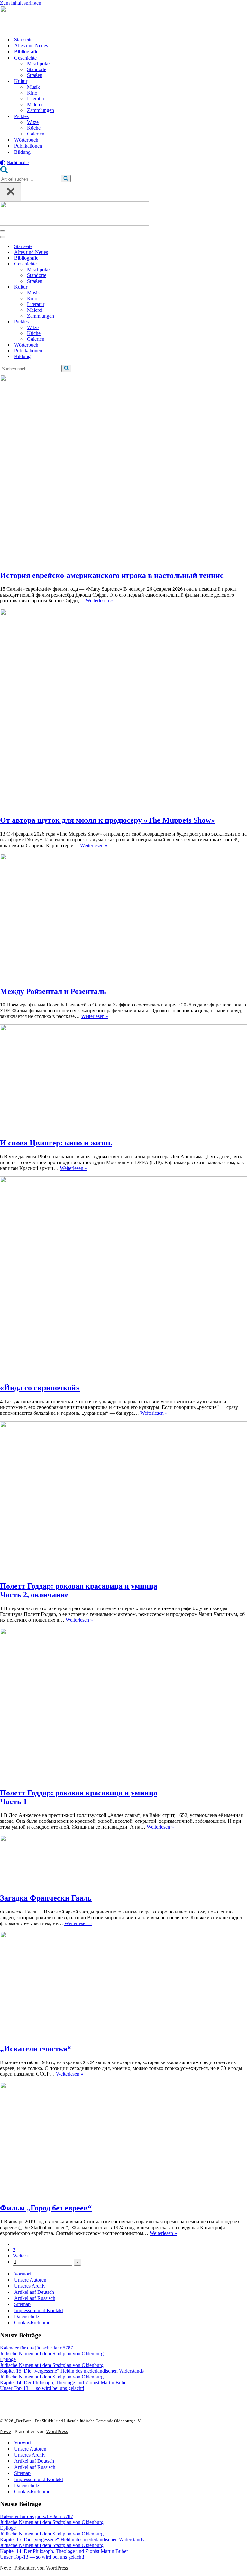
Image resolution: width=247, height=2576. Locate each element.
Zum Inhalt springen (21, 3)
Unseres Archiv (30, 2286)
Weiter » (21, 2256)
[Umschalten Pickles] (113, 322)
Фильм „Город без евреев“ (46, 2208)
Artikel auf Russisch (35, 2298)
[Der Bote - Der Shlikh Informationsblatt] (123, 19)
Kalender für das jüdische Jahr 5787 (37, 2348)
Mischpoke (38, 64)
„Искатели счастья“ (36, 2049)
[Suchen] (4, 172)
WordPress (57, 2431)
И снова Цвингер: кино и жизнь (56, 1143)
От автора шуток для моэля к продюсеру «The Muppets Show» (107, 820)
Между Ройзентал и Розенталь (53, 991)
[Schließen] (11, 192)
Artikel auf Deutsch (34, 2292)
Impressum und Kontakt (39, 2310)
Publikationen (28, 146)
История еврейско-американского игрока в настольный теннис (112, 575)
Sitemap (22, 2304)
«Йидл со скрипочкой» (40, 1388)
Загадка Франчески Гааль (46, 1898)
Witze (33, 122)
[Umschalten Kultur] (113, 287)
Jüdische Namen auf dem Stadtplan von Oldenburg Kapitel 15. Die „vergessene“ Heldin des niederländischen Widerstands (72, 2368)
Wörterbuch (26, 140)
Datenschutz (27, 2317)
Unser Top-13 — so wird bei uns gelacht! (42, 2388)
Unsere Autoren (30, 2280)
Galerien (36, 134)
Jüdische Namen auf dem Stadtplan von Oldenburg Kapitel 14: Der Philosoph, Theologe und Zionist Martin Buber (64, 2380)
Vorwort (23, 2274)
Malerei (35, 104)
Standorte (37, 69)
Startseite (23, 39)
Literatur (36, 99)
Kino (32, 93)
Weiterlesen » (99, 601)
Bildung (22, 152)
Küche (34, 128)
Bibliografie (26, 52)
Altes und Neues (31, 46)
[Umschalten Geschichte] (113, 264)
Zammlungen (41, 110)
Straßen (35, 75)
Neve (5, 2431)
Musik (33, 87)
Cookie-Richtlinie (32, 2323)
